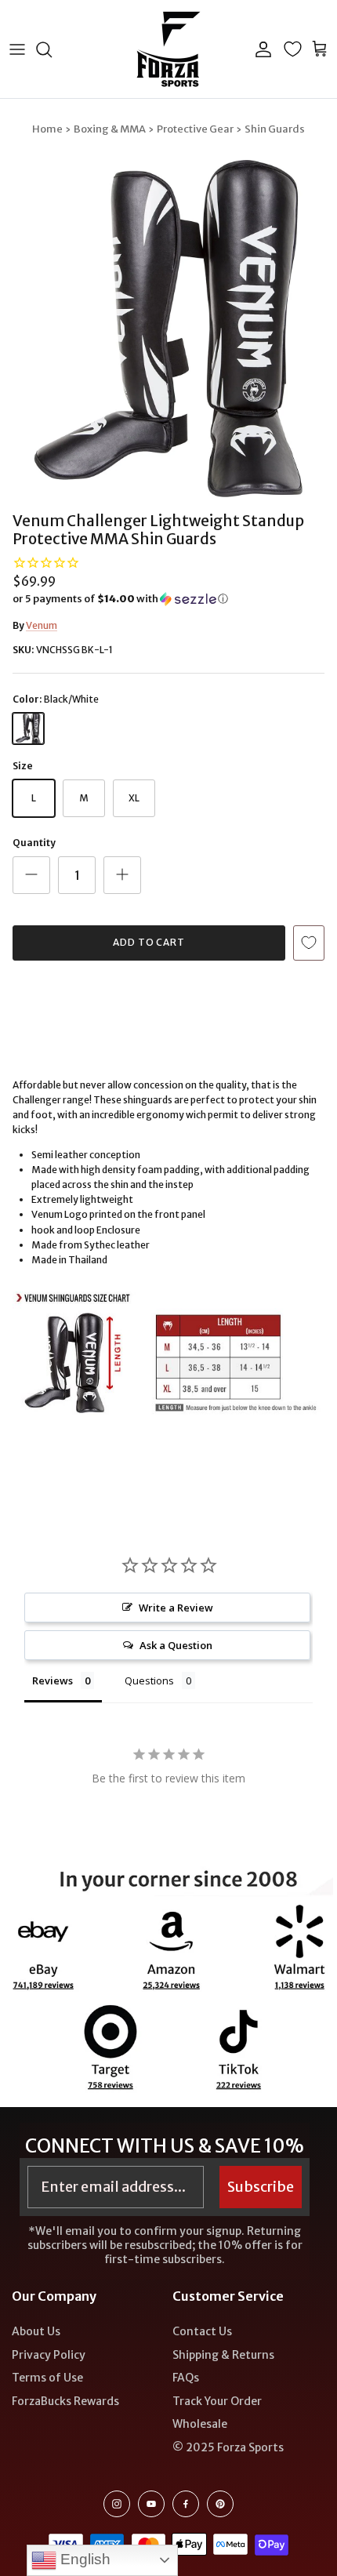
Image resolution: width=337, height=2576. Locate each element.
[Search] (52, 49)
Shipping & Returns (223, 2355)
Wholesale (200, 2424)
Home (47, 129)
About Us (36, 2331)
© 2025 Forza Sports (228, 2447)
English (83, 2559)
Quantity (34, 843)
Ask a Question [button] (176, 1645)
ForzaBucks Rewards (65, 2401)
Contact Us (202, 2331)
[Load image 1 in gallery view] (168, 329)
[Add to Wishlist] (309, 943)
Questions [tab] (149, 1680)
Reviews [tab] (53, 1680)
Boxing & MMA (110, 129)
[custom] (117, 2504)
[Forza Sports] (169, 49)
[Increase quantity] (122, 875)
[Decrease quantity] (31, 875)
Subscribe (261, 2187)
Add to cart (149, 942)
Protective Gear (195, 129)
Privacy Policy (49, 2355)
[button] (168, 599)
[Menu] (17, 49)
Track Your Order (217, 2401)
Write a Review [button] (176, 1608)
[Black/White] (28, 728)
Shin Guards (275, 129)
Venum (42, 625)
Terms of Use (47, 2378)
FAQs (186, 2378)
